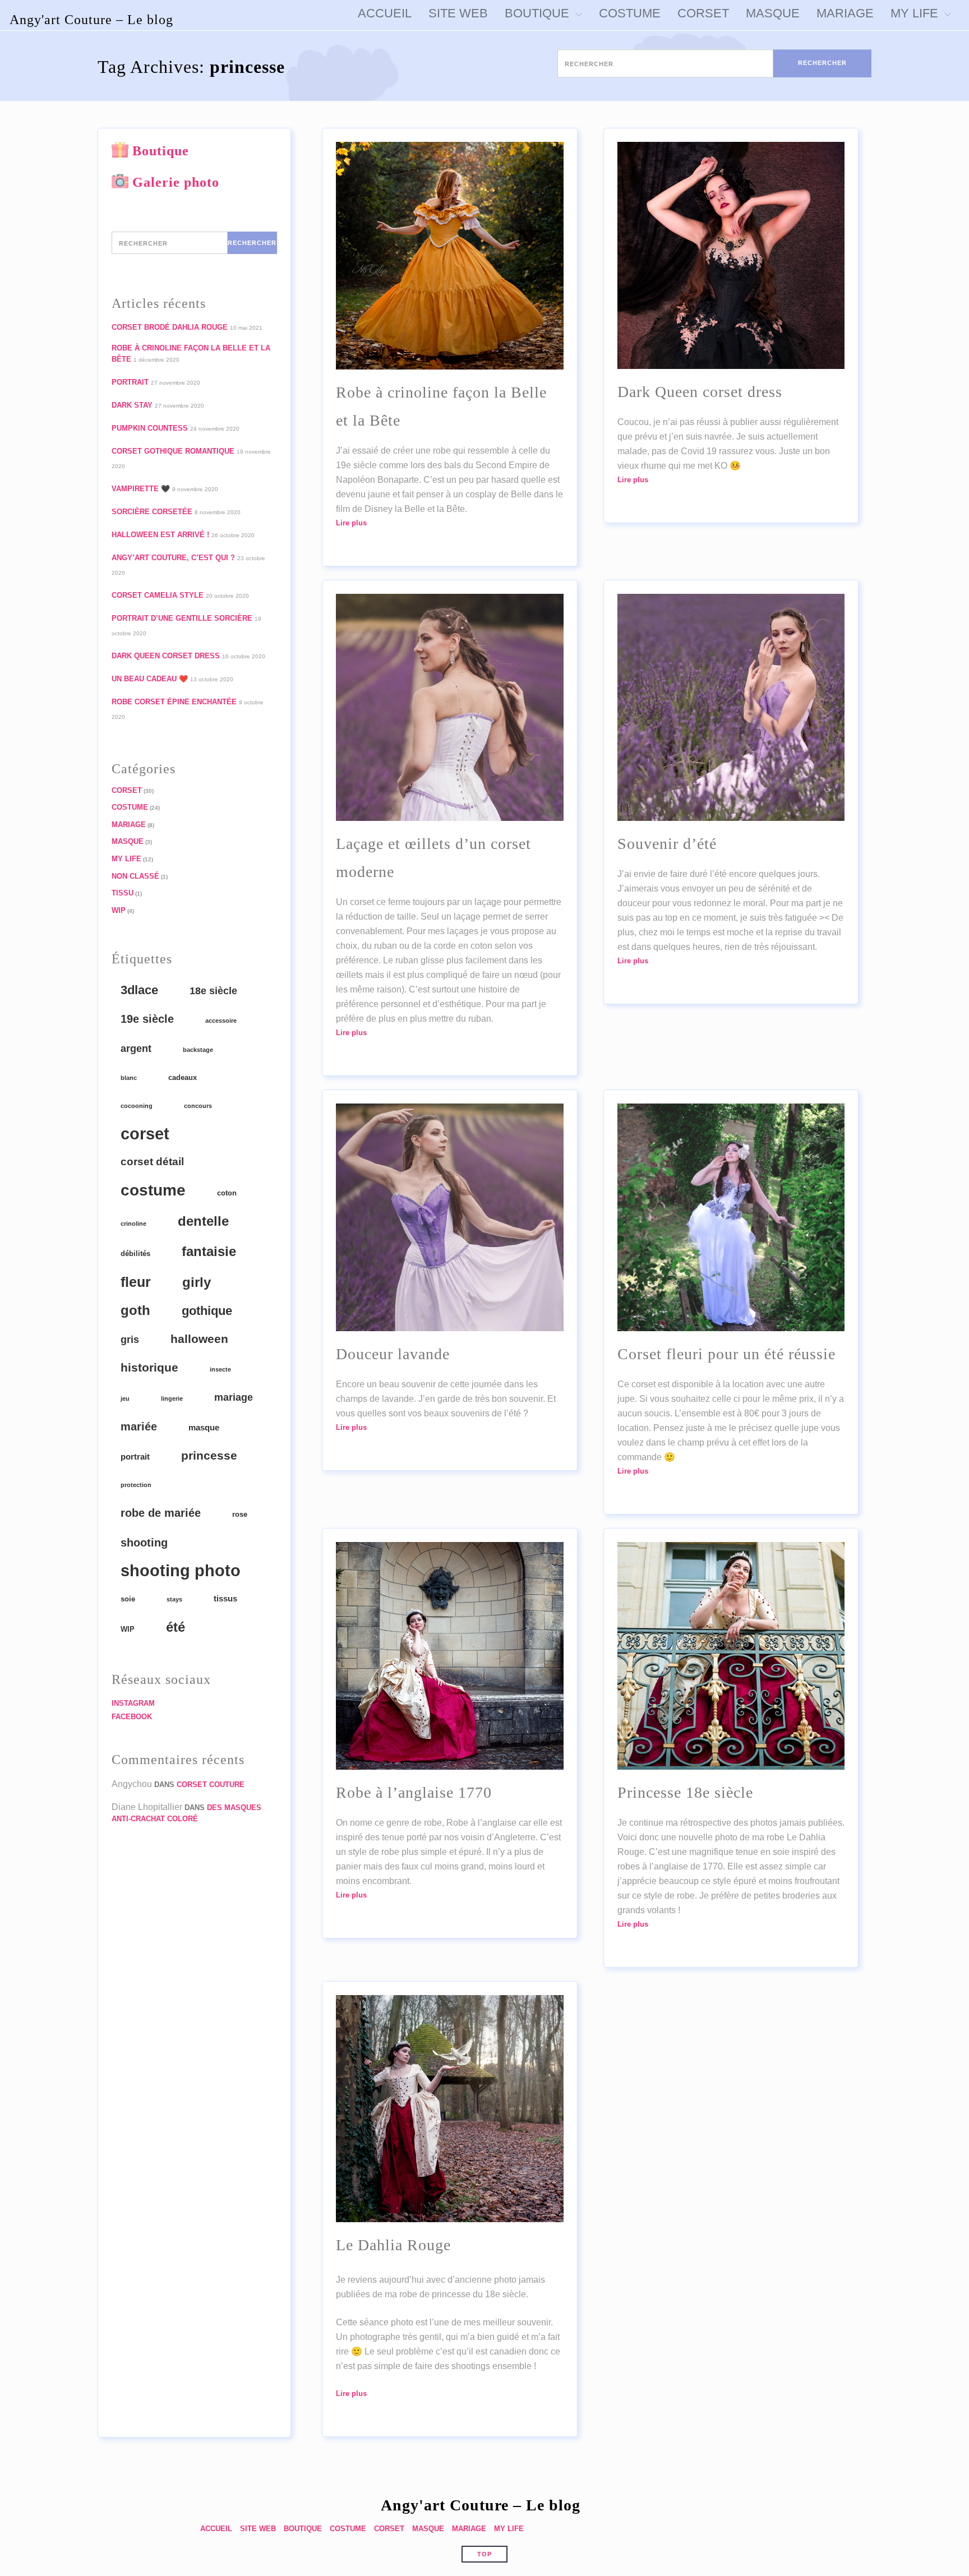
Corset (127, 790)
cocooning (137, 1106)
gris (130, 1340)
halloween (199, 1339)
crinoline (133, 1224)
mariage (234, 1397)
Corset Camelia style (158, 595)
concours (198, 1106)
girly (197, 1282)
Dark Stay (132, 405)
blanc (129, 1078)
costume (153, 1190)
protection (136, 1485)
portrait (135, 1456)
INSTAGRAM (133, 1703)
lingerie (172, 1398)
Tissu (123, 893)
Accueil (216, 2529)
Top (484, 2554)
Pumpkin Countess (150, 428)
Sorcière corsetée (152, 512)
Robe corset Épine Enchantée (174, 702)
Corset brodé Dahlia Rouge (170, 327)
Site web (258, 2529)
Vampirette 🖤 (141, 489)
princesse (209, 1456)
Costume (130, 807)
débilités (135, 1254)
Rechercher (822, 63)
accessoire (221, 1021)
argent (136, 1049)
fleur (136, 1282)
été (176, 1627)
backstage (198, 1050)
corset (145, 1134)
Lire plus (351, 523)
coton (227, 1193)
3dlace (139, 990)
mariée (139, 1427)
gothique (207, 1311)
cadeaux (183, 1077)
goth (135, 1310)
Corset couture (211, 1785)
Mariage (129, 825)
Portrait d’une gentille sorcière (182, 618)
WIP (119, 910)
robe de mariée (161, 1513)
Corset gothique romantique (173, 451)
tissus (225, 1598)
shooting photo (181, 1571)
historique (149, 1367)
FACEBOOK (132, 1717)
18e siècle (213, 991)
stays (174, 1599)
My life (126, 859)
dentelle (203, 1221)
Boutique (161, 151)
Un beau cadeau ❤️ (150, 679)
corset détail (152, 1162)
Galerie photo (176, 182)
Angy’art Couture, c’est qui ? (173, 558)
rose (240, 1514)
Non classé (135, 876)
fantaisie (209, 1251)
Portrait (130, 382)
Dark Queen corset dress (166, 656)
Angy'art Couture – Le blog (91, 20)
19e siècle (147, 1019)
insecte (220, 1369)
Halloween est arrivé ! (160, 535)
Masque (128, 841)
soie (128, 1599)
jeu (125, 1398)
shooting (144, 1543)
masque (204, 1427)
